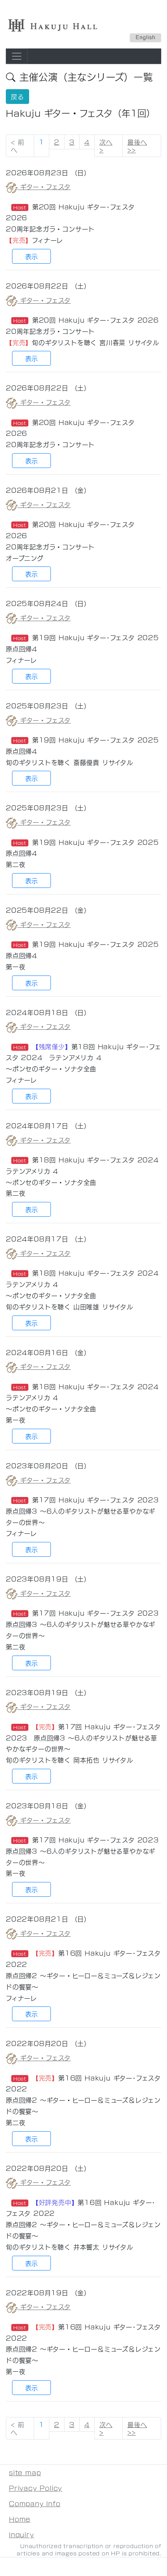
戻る (17, 96)
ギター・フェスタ (44, 186)
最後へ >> (137, 146)
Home (20, 2519)
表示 (31, 256)
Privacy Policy (36, 2488)
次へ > (106, 146)
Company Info (35, 2503)
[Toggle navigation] (17, 56)
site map (25, 2472)
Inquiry (22, 2534)
